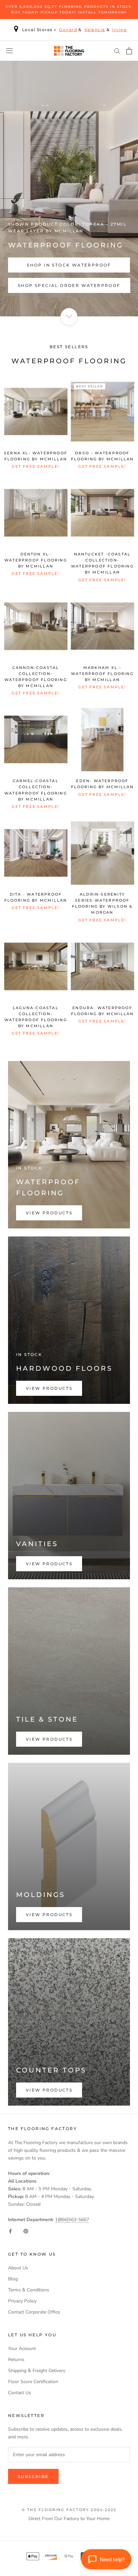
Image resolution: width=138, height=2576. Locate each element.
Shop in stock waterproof (69, 265)
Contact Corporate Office (34, 2312)
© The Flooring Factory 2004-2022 (69, 2510)
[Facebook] (10, 2231)
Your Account (22, 2348)
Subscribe (33, 2476)
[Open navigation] (9, 51)
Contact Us (20, 2393)
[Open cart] (129, 51)
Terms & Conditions (29, 2290)
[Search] (117, 51)
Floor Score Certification (33, 2382)
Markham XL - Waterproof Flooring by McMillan (102, 674)
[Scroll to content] (69, 316)
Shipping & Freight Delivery (37, 2371)
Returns (16, 2360)
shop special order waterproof (69, 285)
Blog (13, 2279)
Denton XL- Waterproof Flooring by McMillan (36, 560)
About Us (18, 2268)
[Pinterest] (26, 2231)
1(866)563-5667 (72, 2220)
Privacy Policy (22, 2301)
